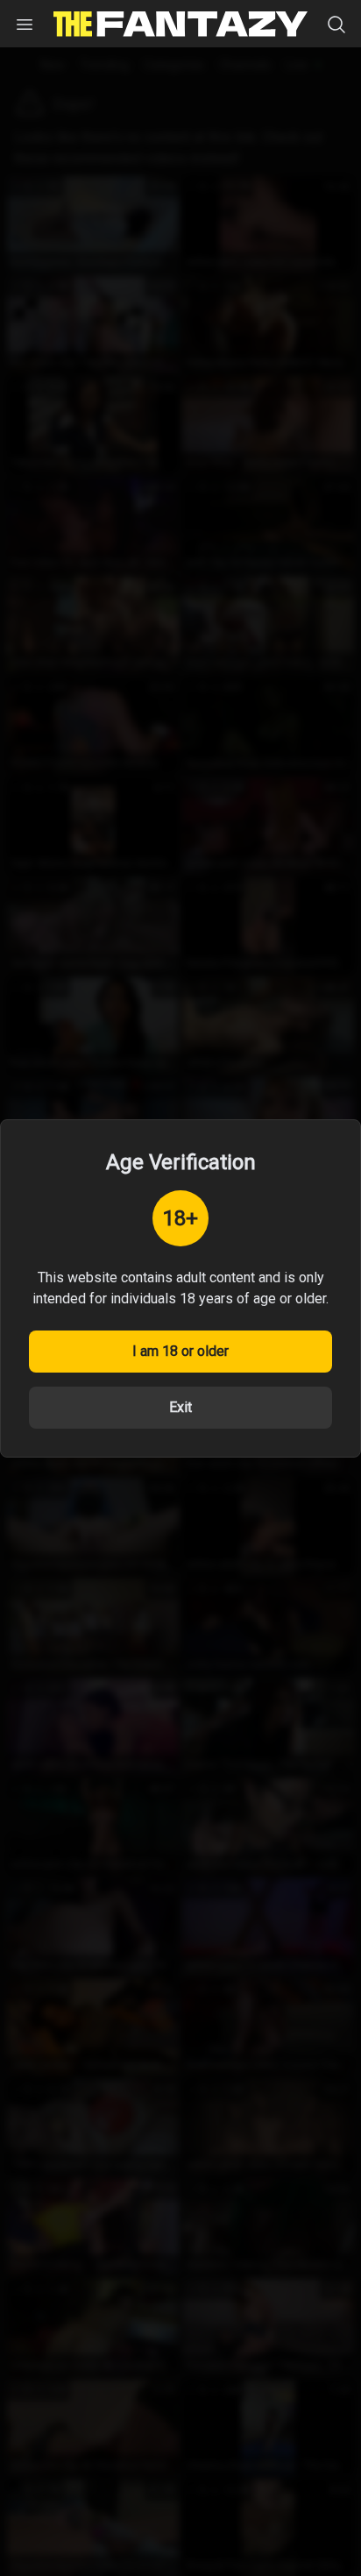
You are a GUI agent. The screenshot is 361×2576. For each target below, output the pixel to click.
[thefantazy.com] (180, 24)
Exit (180, 1407)
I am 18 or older (180, 1351)
